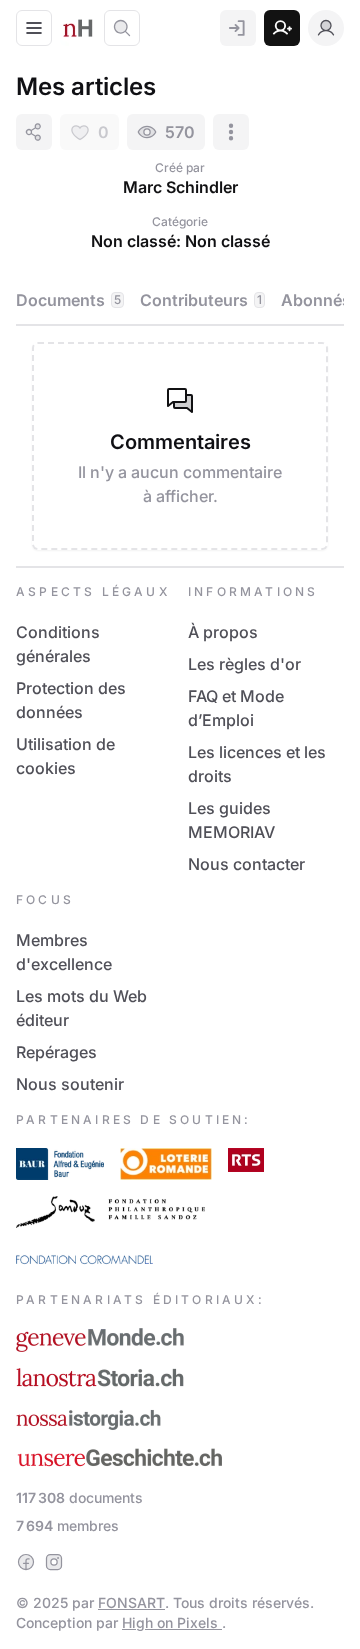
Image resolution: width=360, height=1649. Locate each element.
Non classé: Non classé (180, 241)
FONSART (131, 1602)
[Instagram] (54, 1562)
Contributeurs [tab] (201, 300)
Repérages (56, 1052)
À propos (223, 632)
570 (180, 132)
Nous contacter (246, 864)
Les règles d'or (244, 664)
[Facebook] (26, 1562)
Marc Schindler (180, 187)
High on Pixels (172, 1622)
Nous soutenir (70, 1084)
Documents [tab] (68, 300)
